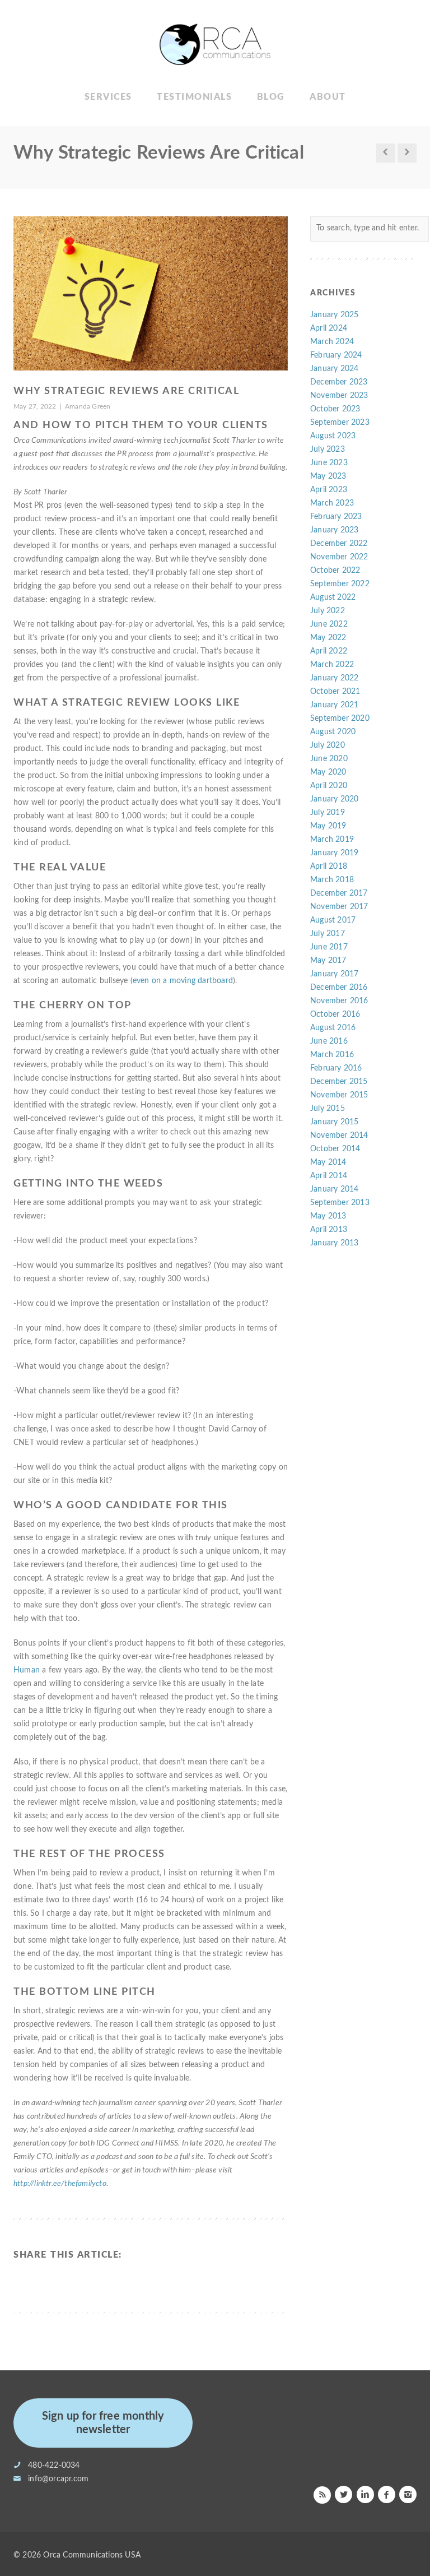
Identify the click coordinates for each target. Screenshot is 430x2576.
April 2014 (329, 1176)
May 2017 (328, 961)
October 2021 (335, 692)
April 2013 (329, 1230)
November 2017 (339, 907)
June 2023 (329, 463)
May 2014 (328, 1162)
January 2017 (334, 974)
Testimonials (194, 97)
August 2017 (333, 920)
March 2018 (332, 880)
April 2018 (329, 867)
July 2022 (328, 611)
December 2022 (339, 544)
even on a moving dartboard (183, 981)
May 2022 (328, 638)
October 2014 (335, 1149)
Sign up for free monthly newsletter (103, 2423)
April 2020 (329, 786)
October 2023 (335, 409)
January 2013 (334, 1243)
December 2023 (339, 382)
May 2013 (328, 1216)
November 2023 (339, 396)
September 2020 (340, 719)
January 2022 (334, 678)
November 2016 (339, 1001)
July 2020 (328, 745)
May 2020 (328, 772)
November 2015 (339, 1095)
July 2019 (328, 813)
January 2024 (334, 369)
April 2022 (329, 651)
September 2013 (340, 1203)
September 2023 (340, 423)
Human (27, 1670)
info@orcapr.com (58, 2479)
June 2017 (329, 947)
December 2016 (339, 988)
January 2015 (334, 1122)
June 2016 (329, 1041)
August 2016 (333, 1028)
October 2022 (335, 571)
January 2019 (334, 853)
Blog (271, 97)
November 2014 (339, 1136)
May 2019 (328, 826)
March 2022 (332, 665)
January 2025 (334, 315)
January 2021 (334, 705)
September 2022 (340, 584)
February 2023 (336, 517)
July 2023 (328, 450)
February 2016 (336, 1068)
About (328, 97)
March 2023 (332, 503)
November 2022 (339, 557)
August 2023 (333, 436)
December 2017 (339, 893)
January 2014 (334, 1189)
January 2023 (334, 530)
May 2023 (328, 476)
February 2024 (336, 355)
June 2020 (329, 759)
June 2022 (329, 624)
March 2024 (332, 342)
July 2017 (328, 934)
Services (108, 97)
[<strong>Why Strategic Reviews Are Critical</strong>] (151, 294)
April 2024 (329, 328)
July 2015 (328, 1109)
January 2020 (334, 799)
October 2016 (335, 1014)
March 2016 (332, 1055)
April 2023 (329, 490)
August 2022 (333, 597)
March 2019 (332, 840)
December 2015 (339, 1082)
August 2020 (333, 732)
